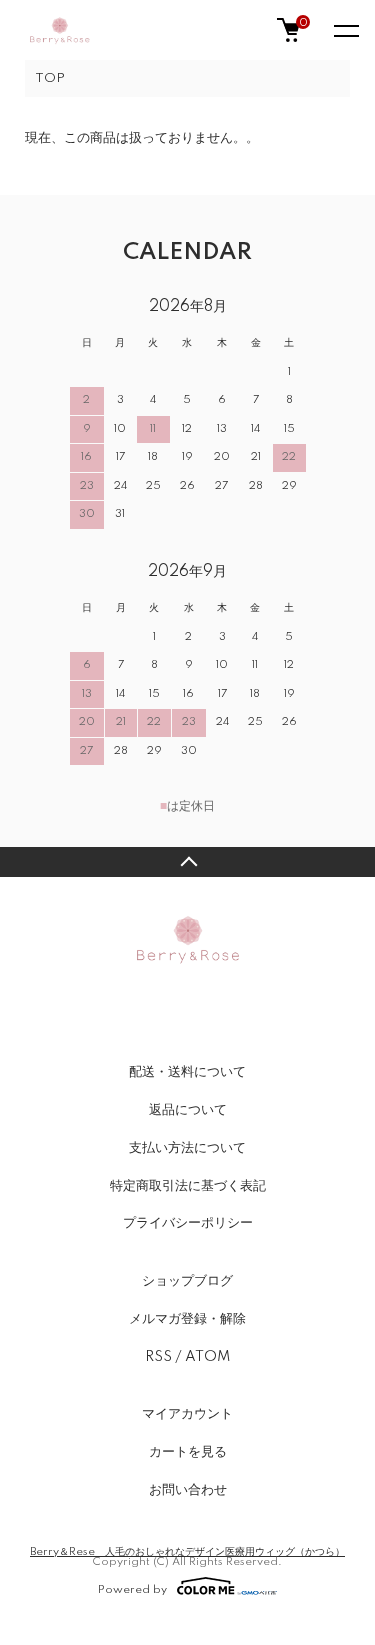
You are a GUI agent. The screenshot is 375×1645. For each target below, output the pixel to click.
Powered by (132, 1589)
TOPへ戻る (187, 862)
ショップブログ (187, 1281)
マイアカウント (187, 1414)
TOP (50, 78)
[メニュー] (345, 30)
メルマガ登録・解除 (187, 1319)
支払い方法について (187, 1148)
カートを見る (188, 1452)
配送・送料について (187, 1072)
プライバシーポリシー (188, 1223)
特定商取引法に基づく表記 (188, 1186)
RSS (158, 1357)
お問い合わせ (188, 1490)
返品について (188, 1110)
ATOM (207, 1357)
